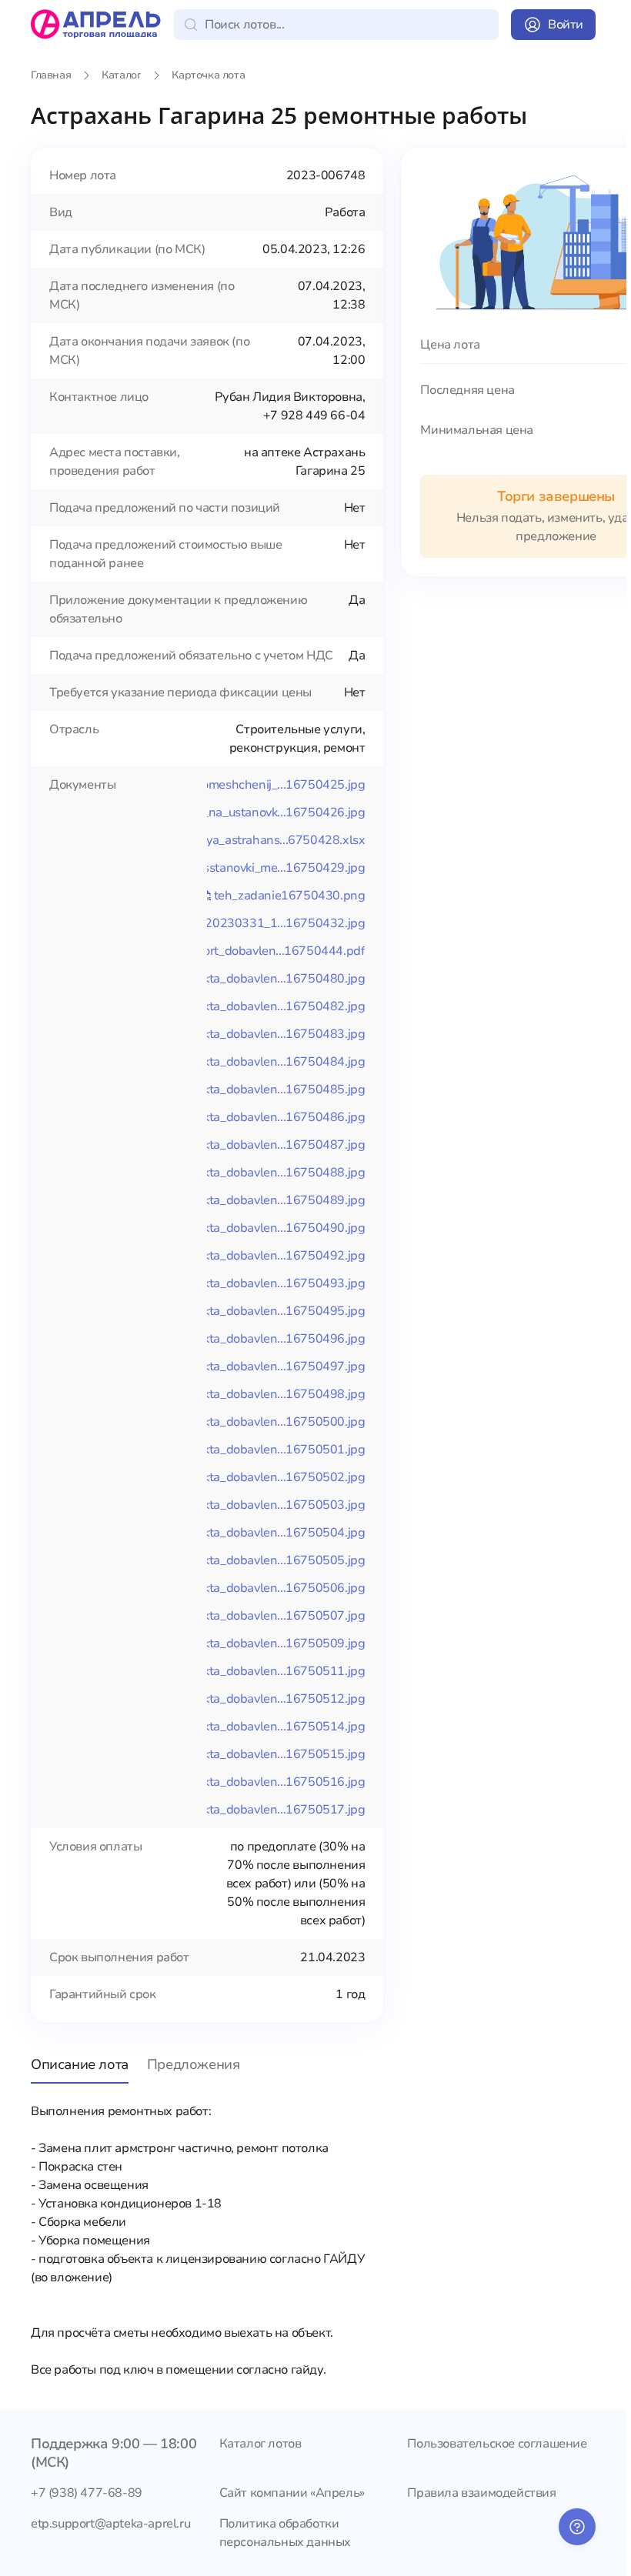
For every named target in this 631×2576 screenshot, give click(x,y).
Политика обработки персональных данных (285, 2533)
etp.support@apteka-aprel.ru (110, 2524)
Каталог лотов (260, 2444)
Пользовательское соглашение (497, 2444)
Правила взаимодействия (481, 2493)
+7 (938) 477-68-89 (87, 2493)
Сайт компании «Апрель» (292, 2493)
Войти (566, 25)
